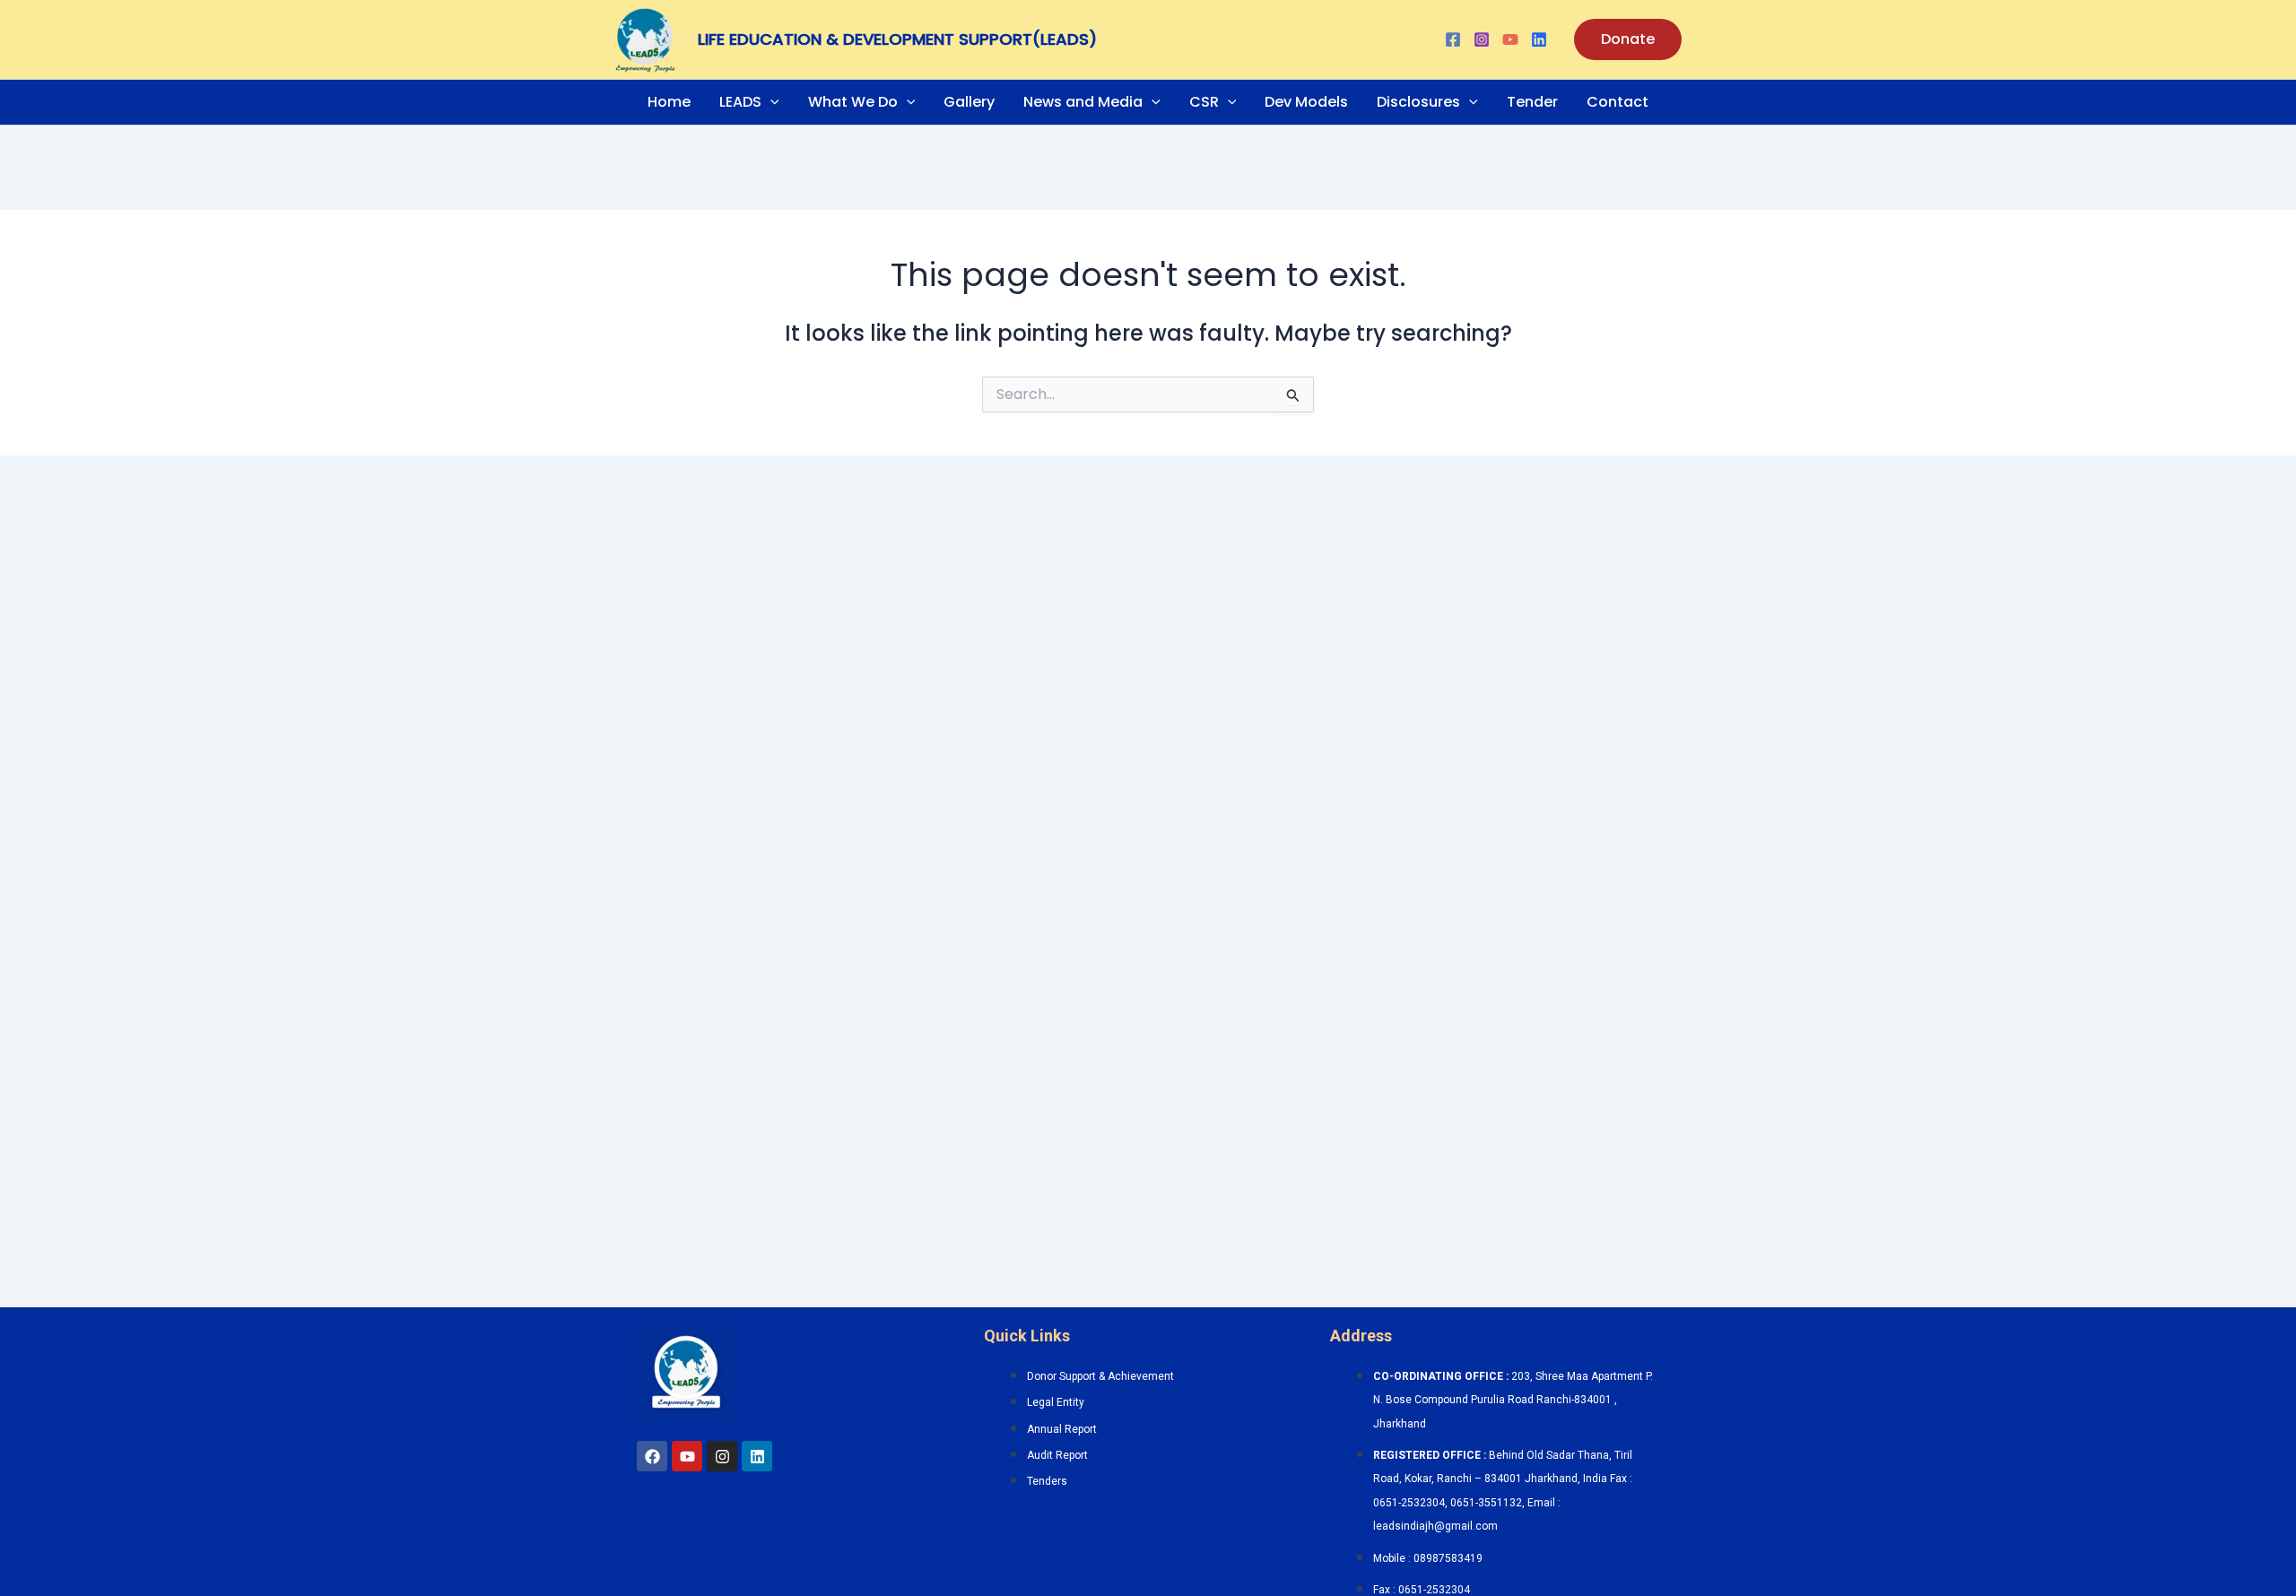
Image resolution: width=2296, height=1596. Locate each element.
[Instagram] (1482, 39)
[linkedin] (1539, 39)
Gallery (969, 102)
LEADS (740, 102)
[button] (1628, 39)
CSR (1204, 102)
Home (669, 102)
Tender (1532, 102)
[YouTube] (1510, 39)
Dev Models (1306, 102)
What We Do (853, 102)
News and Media (1083, 102)
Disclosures (1418, 102)
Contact (1618, 102)
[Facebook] (1453, 39)
